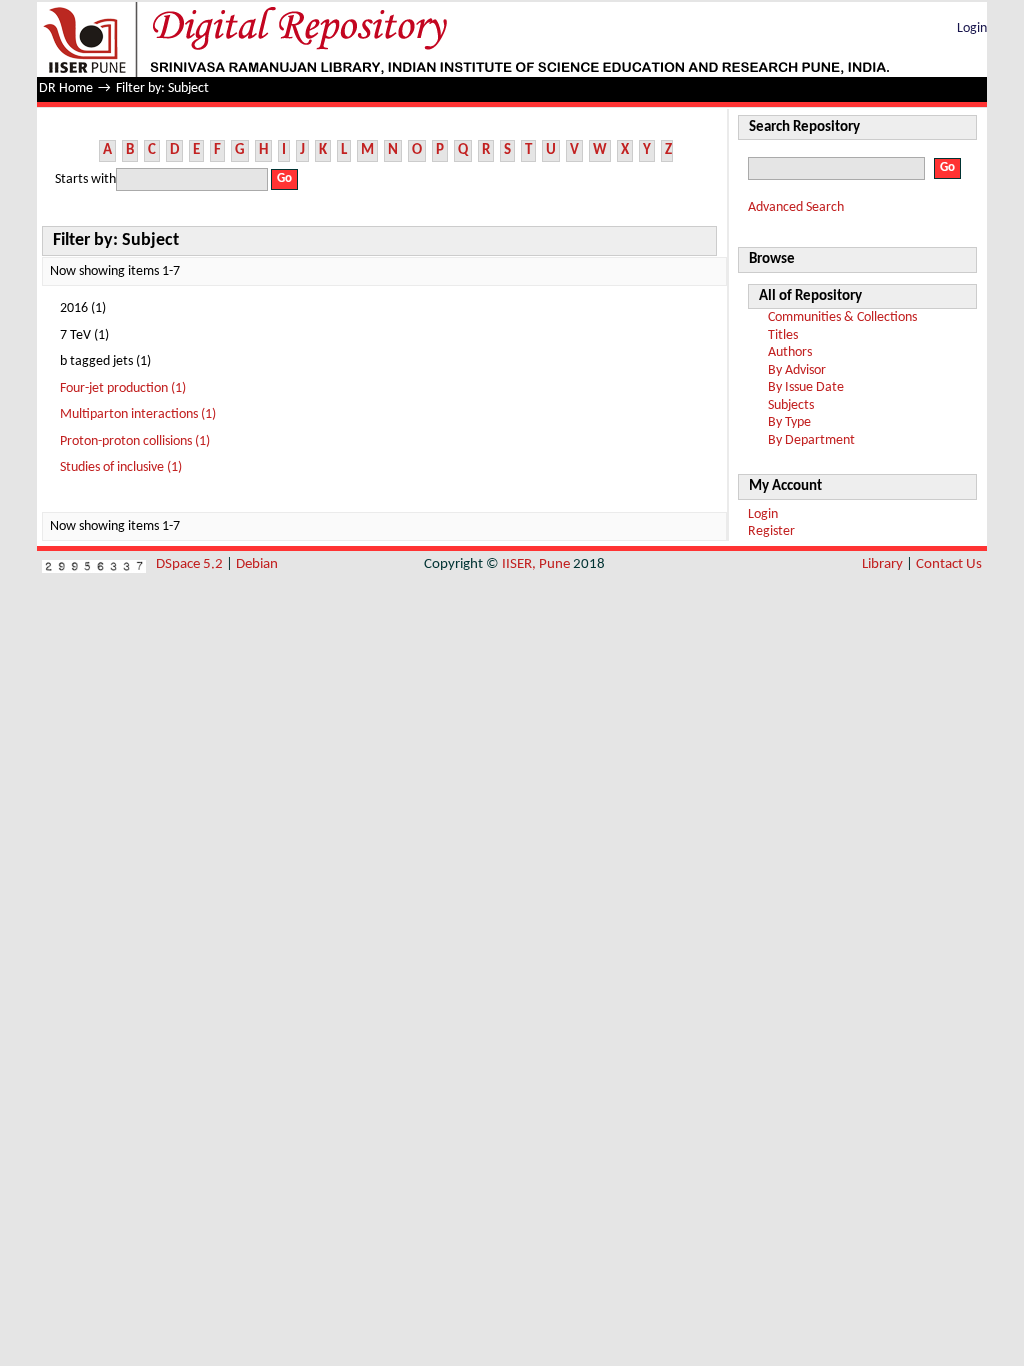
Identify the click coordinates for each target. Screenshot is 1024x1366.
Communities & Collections (842, 317)
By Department (811, 440)
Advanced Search (796, 207)
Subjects (791, 405)
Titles (783, 335)
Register (771, 531)
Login (972, 28)
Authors (790, 352)
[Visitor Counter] (94, 564)
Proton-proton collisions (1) (135, 441)
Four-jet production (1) (123, 388)
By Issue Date (806, 387)
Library (882, 564)
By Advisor (797, 370)
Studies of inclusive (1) (121, 467)
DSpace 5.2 (191, 564)
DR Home (66, 88)
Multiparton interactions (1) (138, 414)
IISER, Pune (536, 564)
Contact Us (949, 564)
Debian (257, 564)
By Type (789, 422)
